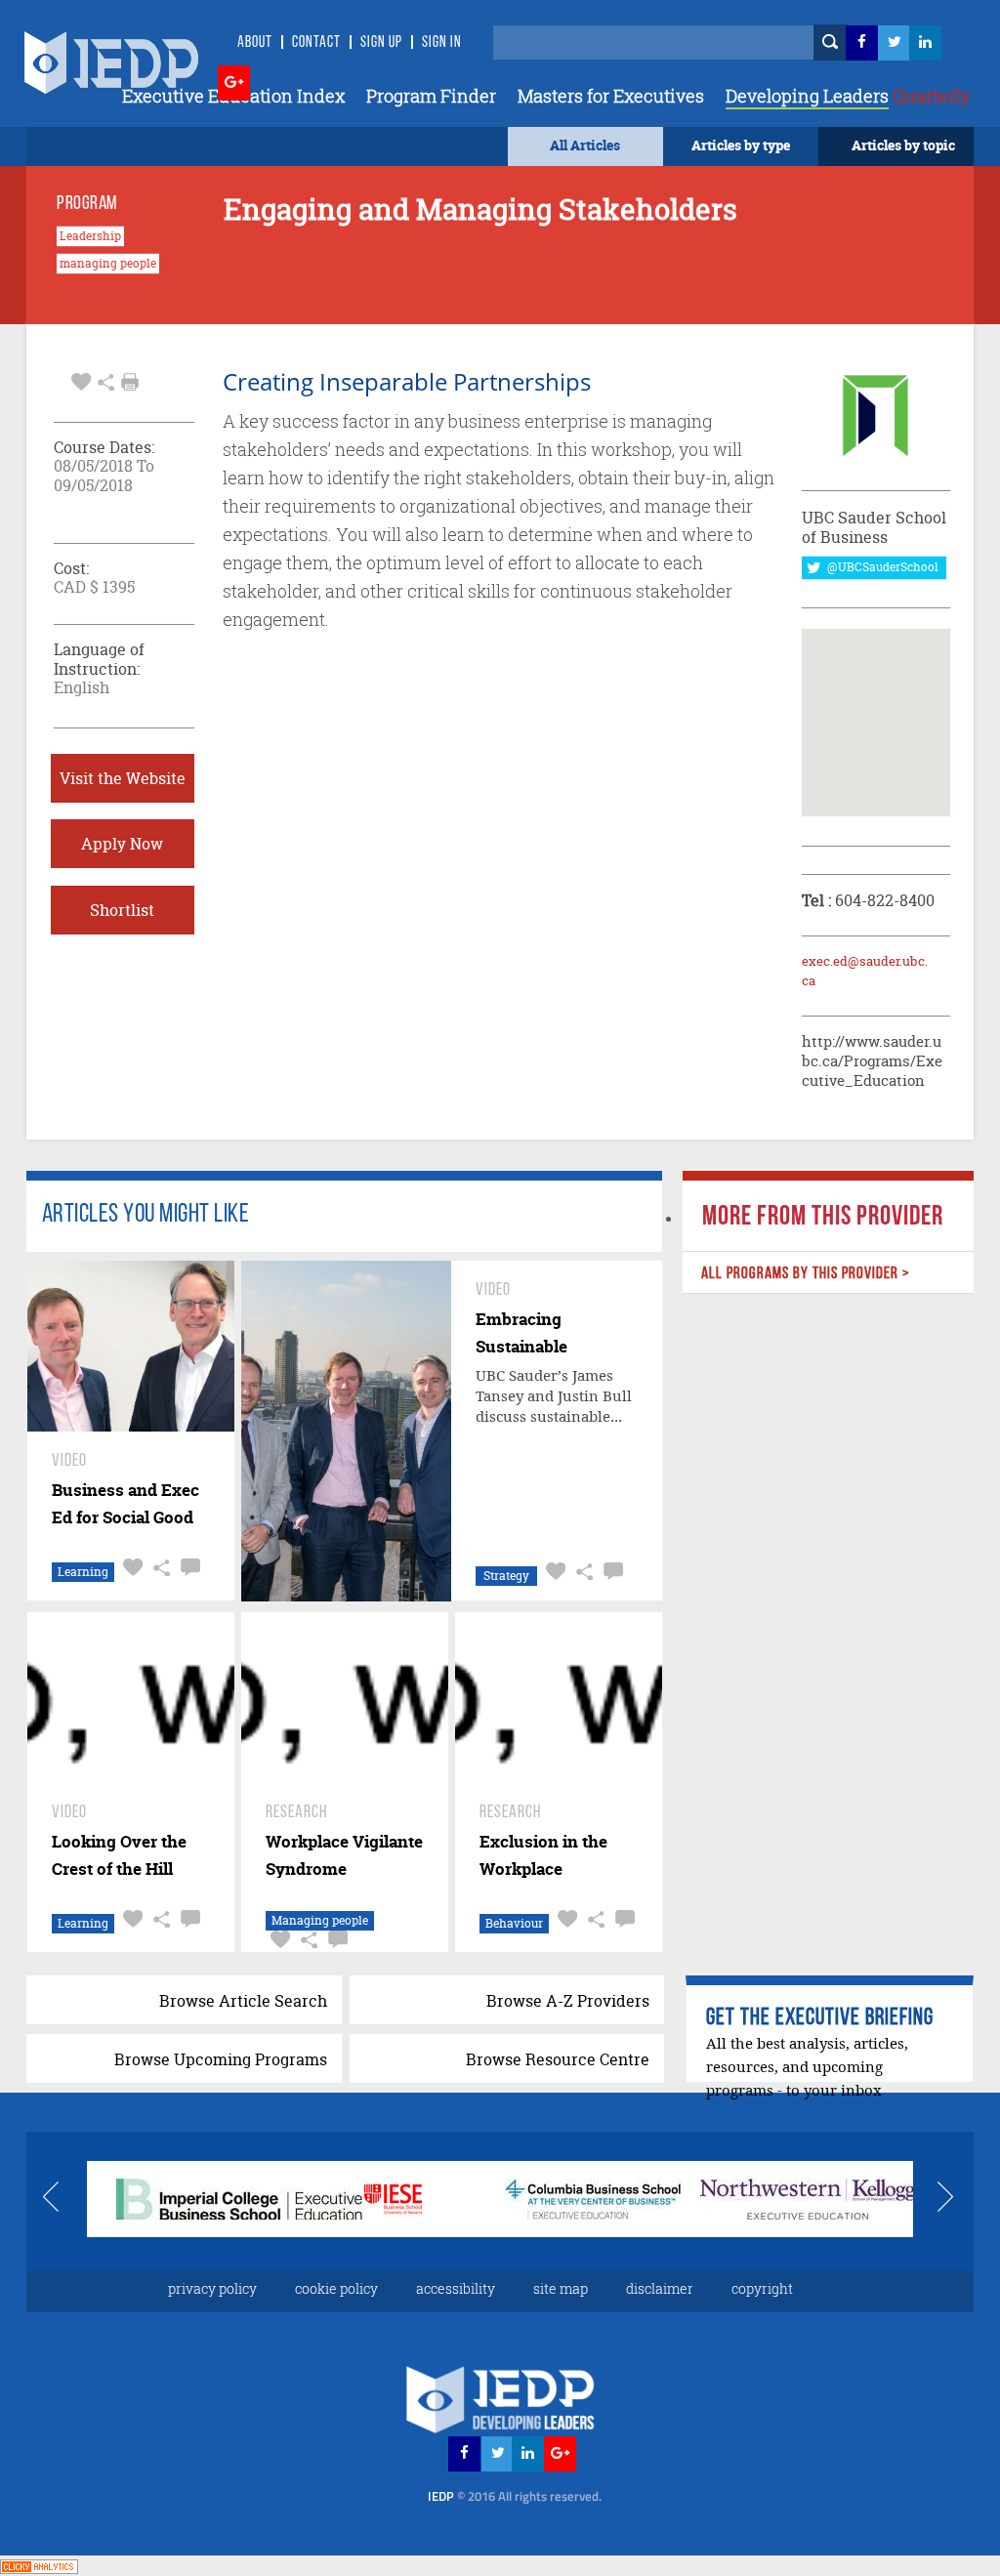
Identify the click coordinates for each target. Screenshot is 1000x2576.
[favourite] (81, 380)
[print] (130, 382)
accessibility (456, 2288)
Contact (316, 43)
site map (561, 2288)
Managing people (320, 1920)
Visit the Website (123, 778)
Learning (83, 1572)
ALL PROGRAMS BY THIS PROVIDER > (806, 1274)
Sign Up (381, 43)
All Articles (585, 145)
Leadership (90, 236)
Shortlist (122, 910)
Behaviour (514, 1923)
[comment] (188, 1568)
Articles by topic (903, 145)
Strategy (506, 1576)
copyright (762, 2288)
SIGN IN (442, 43)
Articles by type (741, 145)
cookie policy (336, 2288)
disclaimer (660, 2288)
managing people (108, 264)
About (255, 43)
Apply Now (122, 844)
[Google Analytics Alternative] (39, 2565)
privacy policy (212, 2288)
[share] (106, 380)
